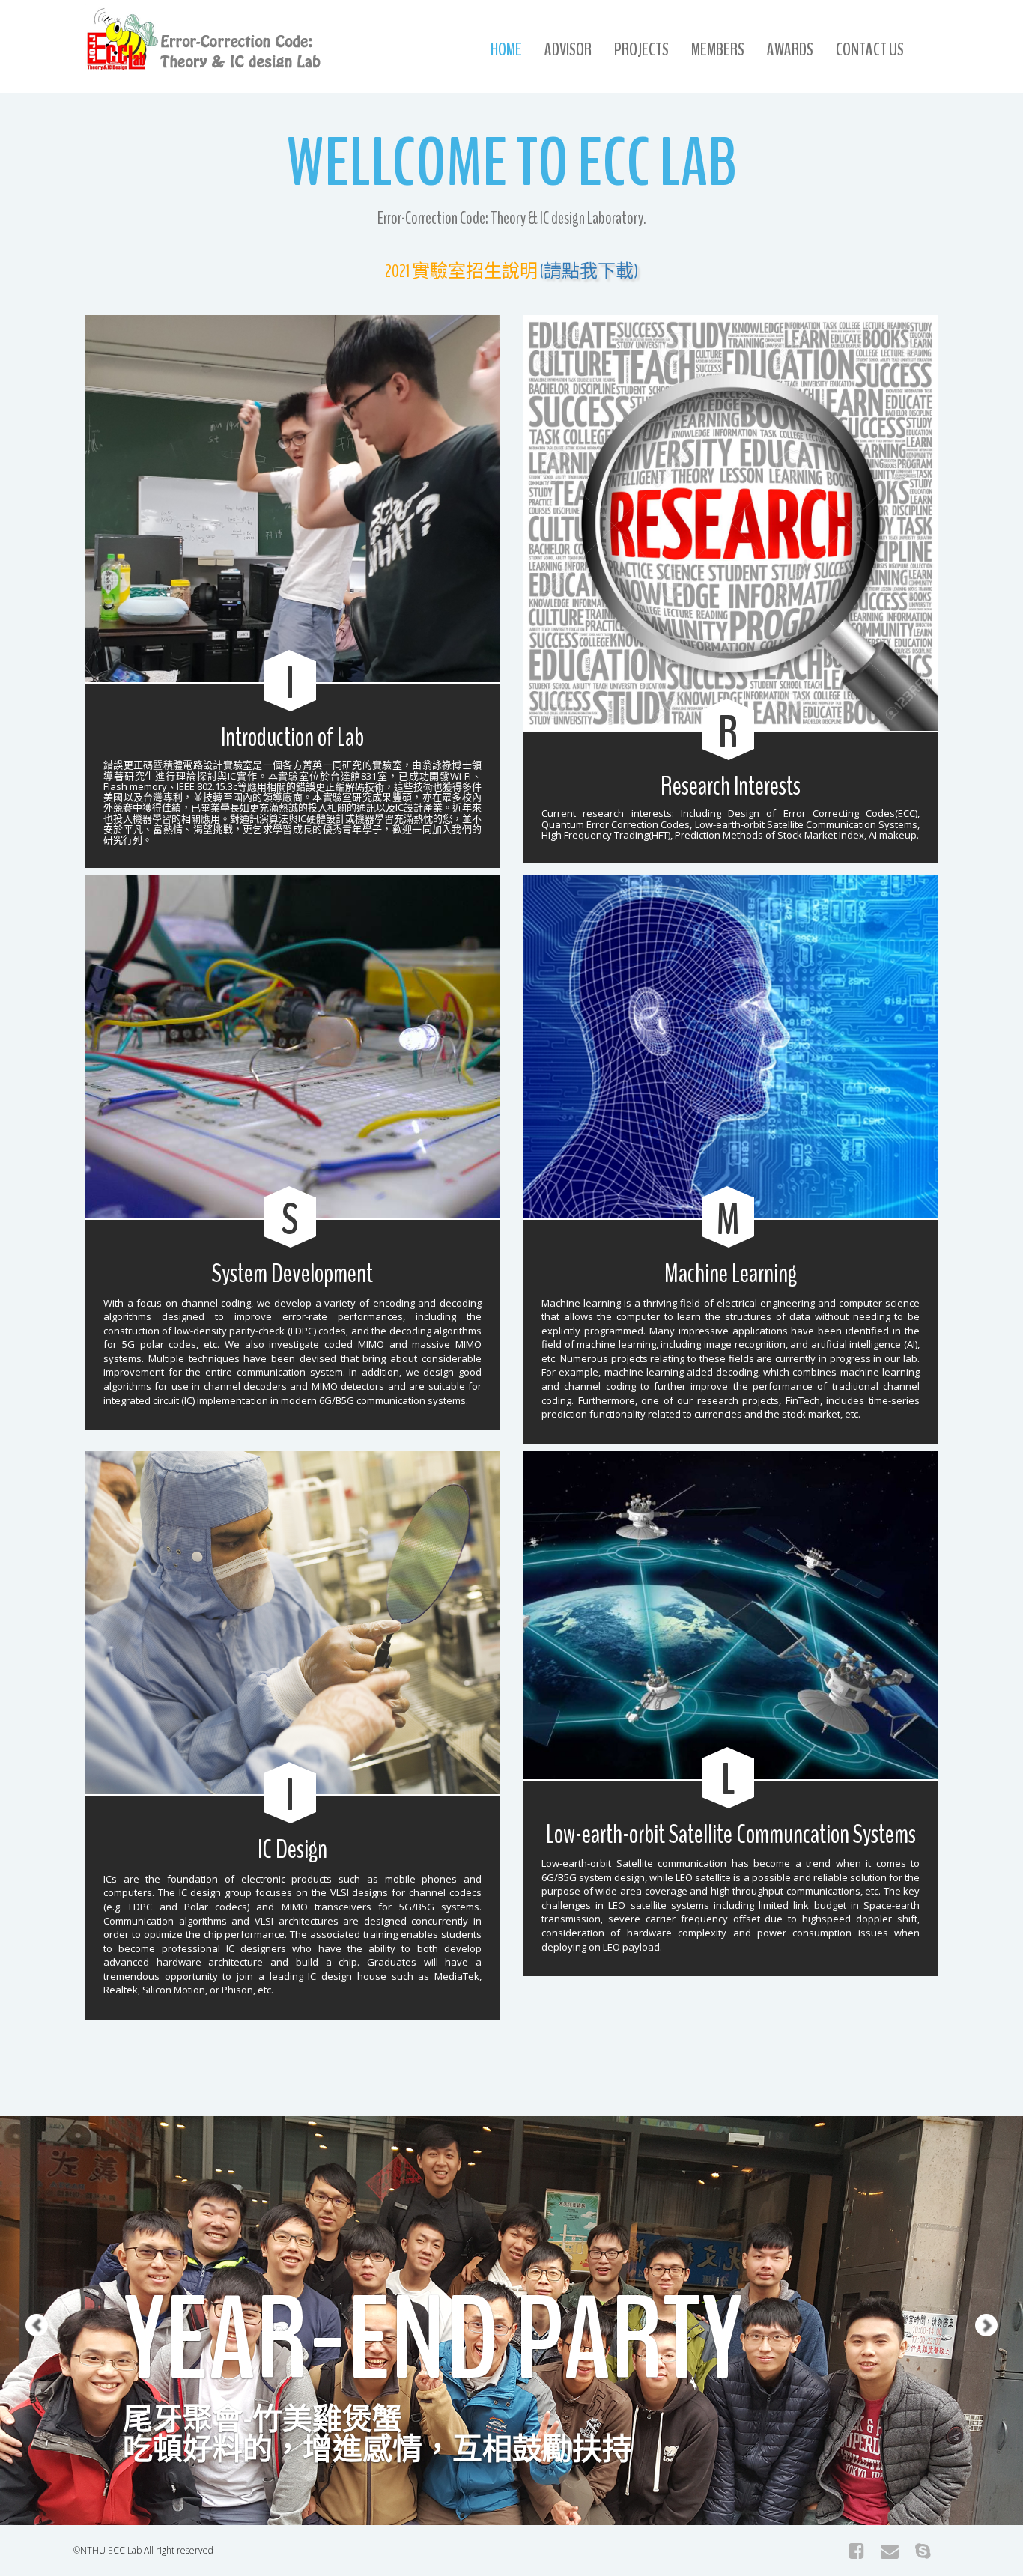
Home (506, 49)
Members (718, 49)
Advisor (568, 49)
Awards (790, 49)
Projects (641, 49)
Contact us (870, 49)
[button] (25, 2276)
